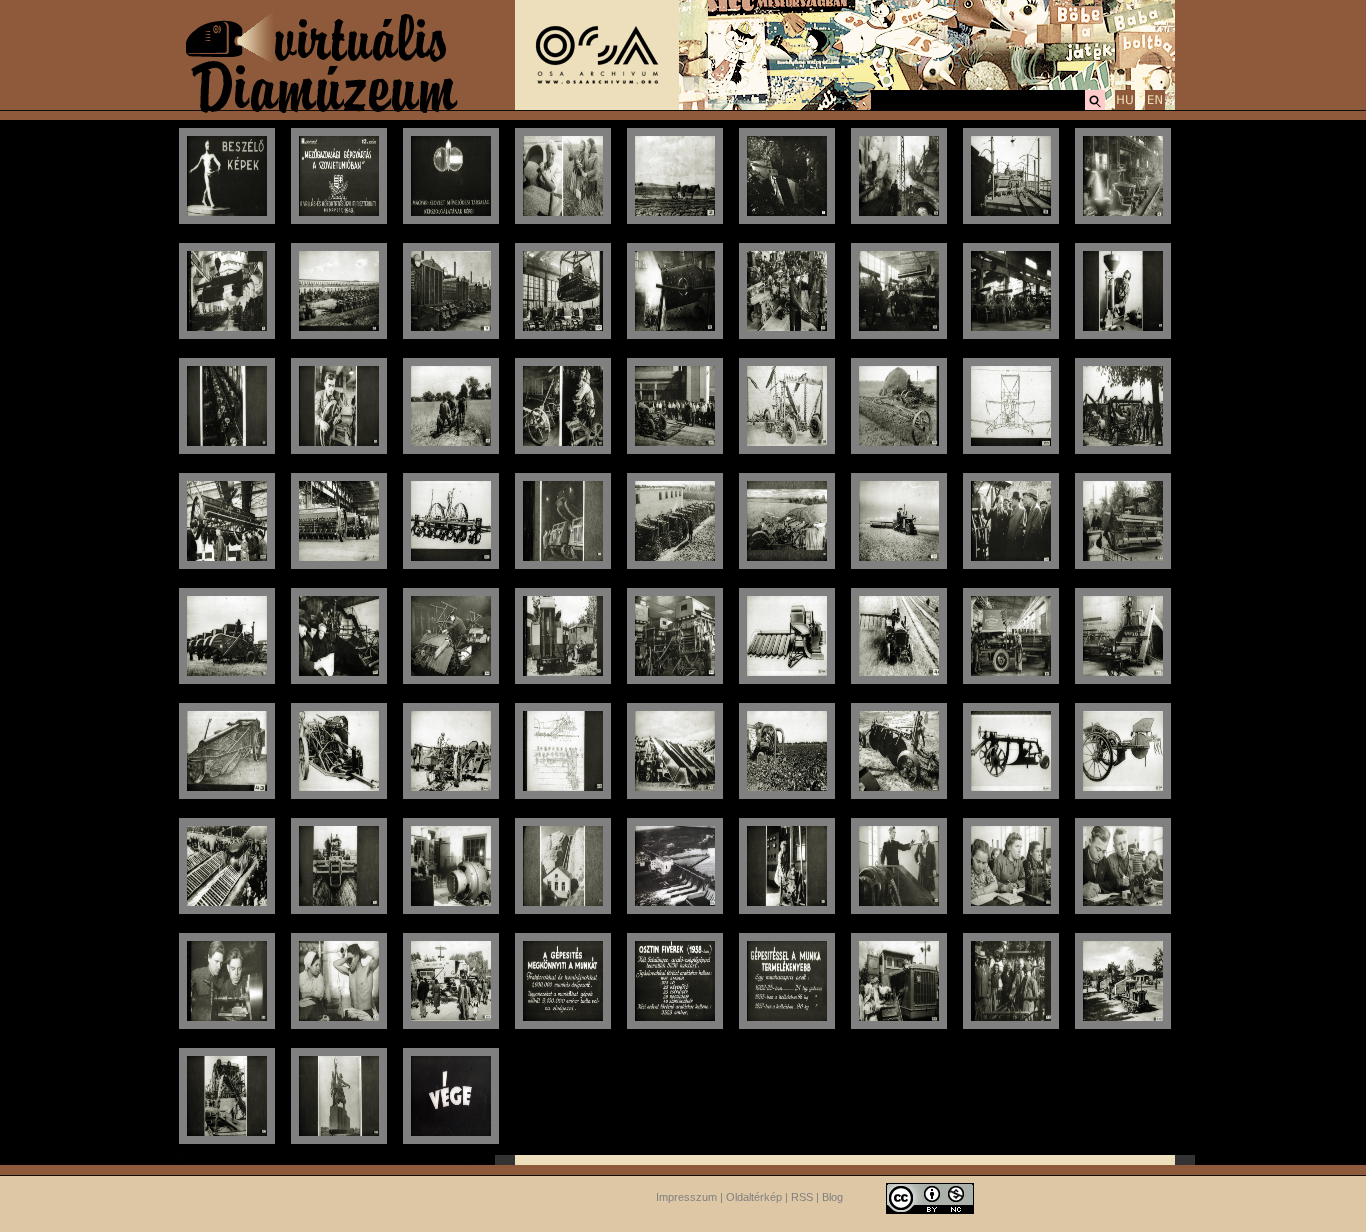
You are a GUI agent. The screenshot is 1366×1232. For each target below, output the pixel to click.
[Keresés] (1095, 107)
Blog (832, 1197)
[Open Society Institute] (597, 106)
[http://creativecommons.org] (930, 1197)
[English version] (1155, 107)
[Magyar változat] (1125, 107)
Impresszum (686, 1197)
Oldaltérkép (754, 1197)
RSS (802, 1197)
